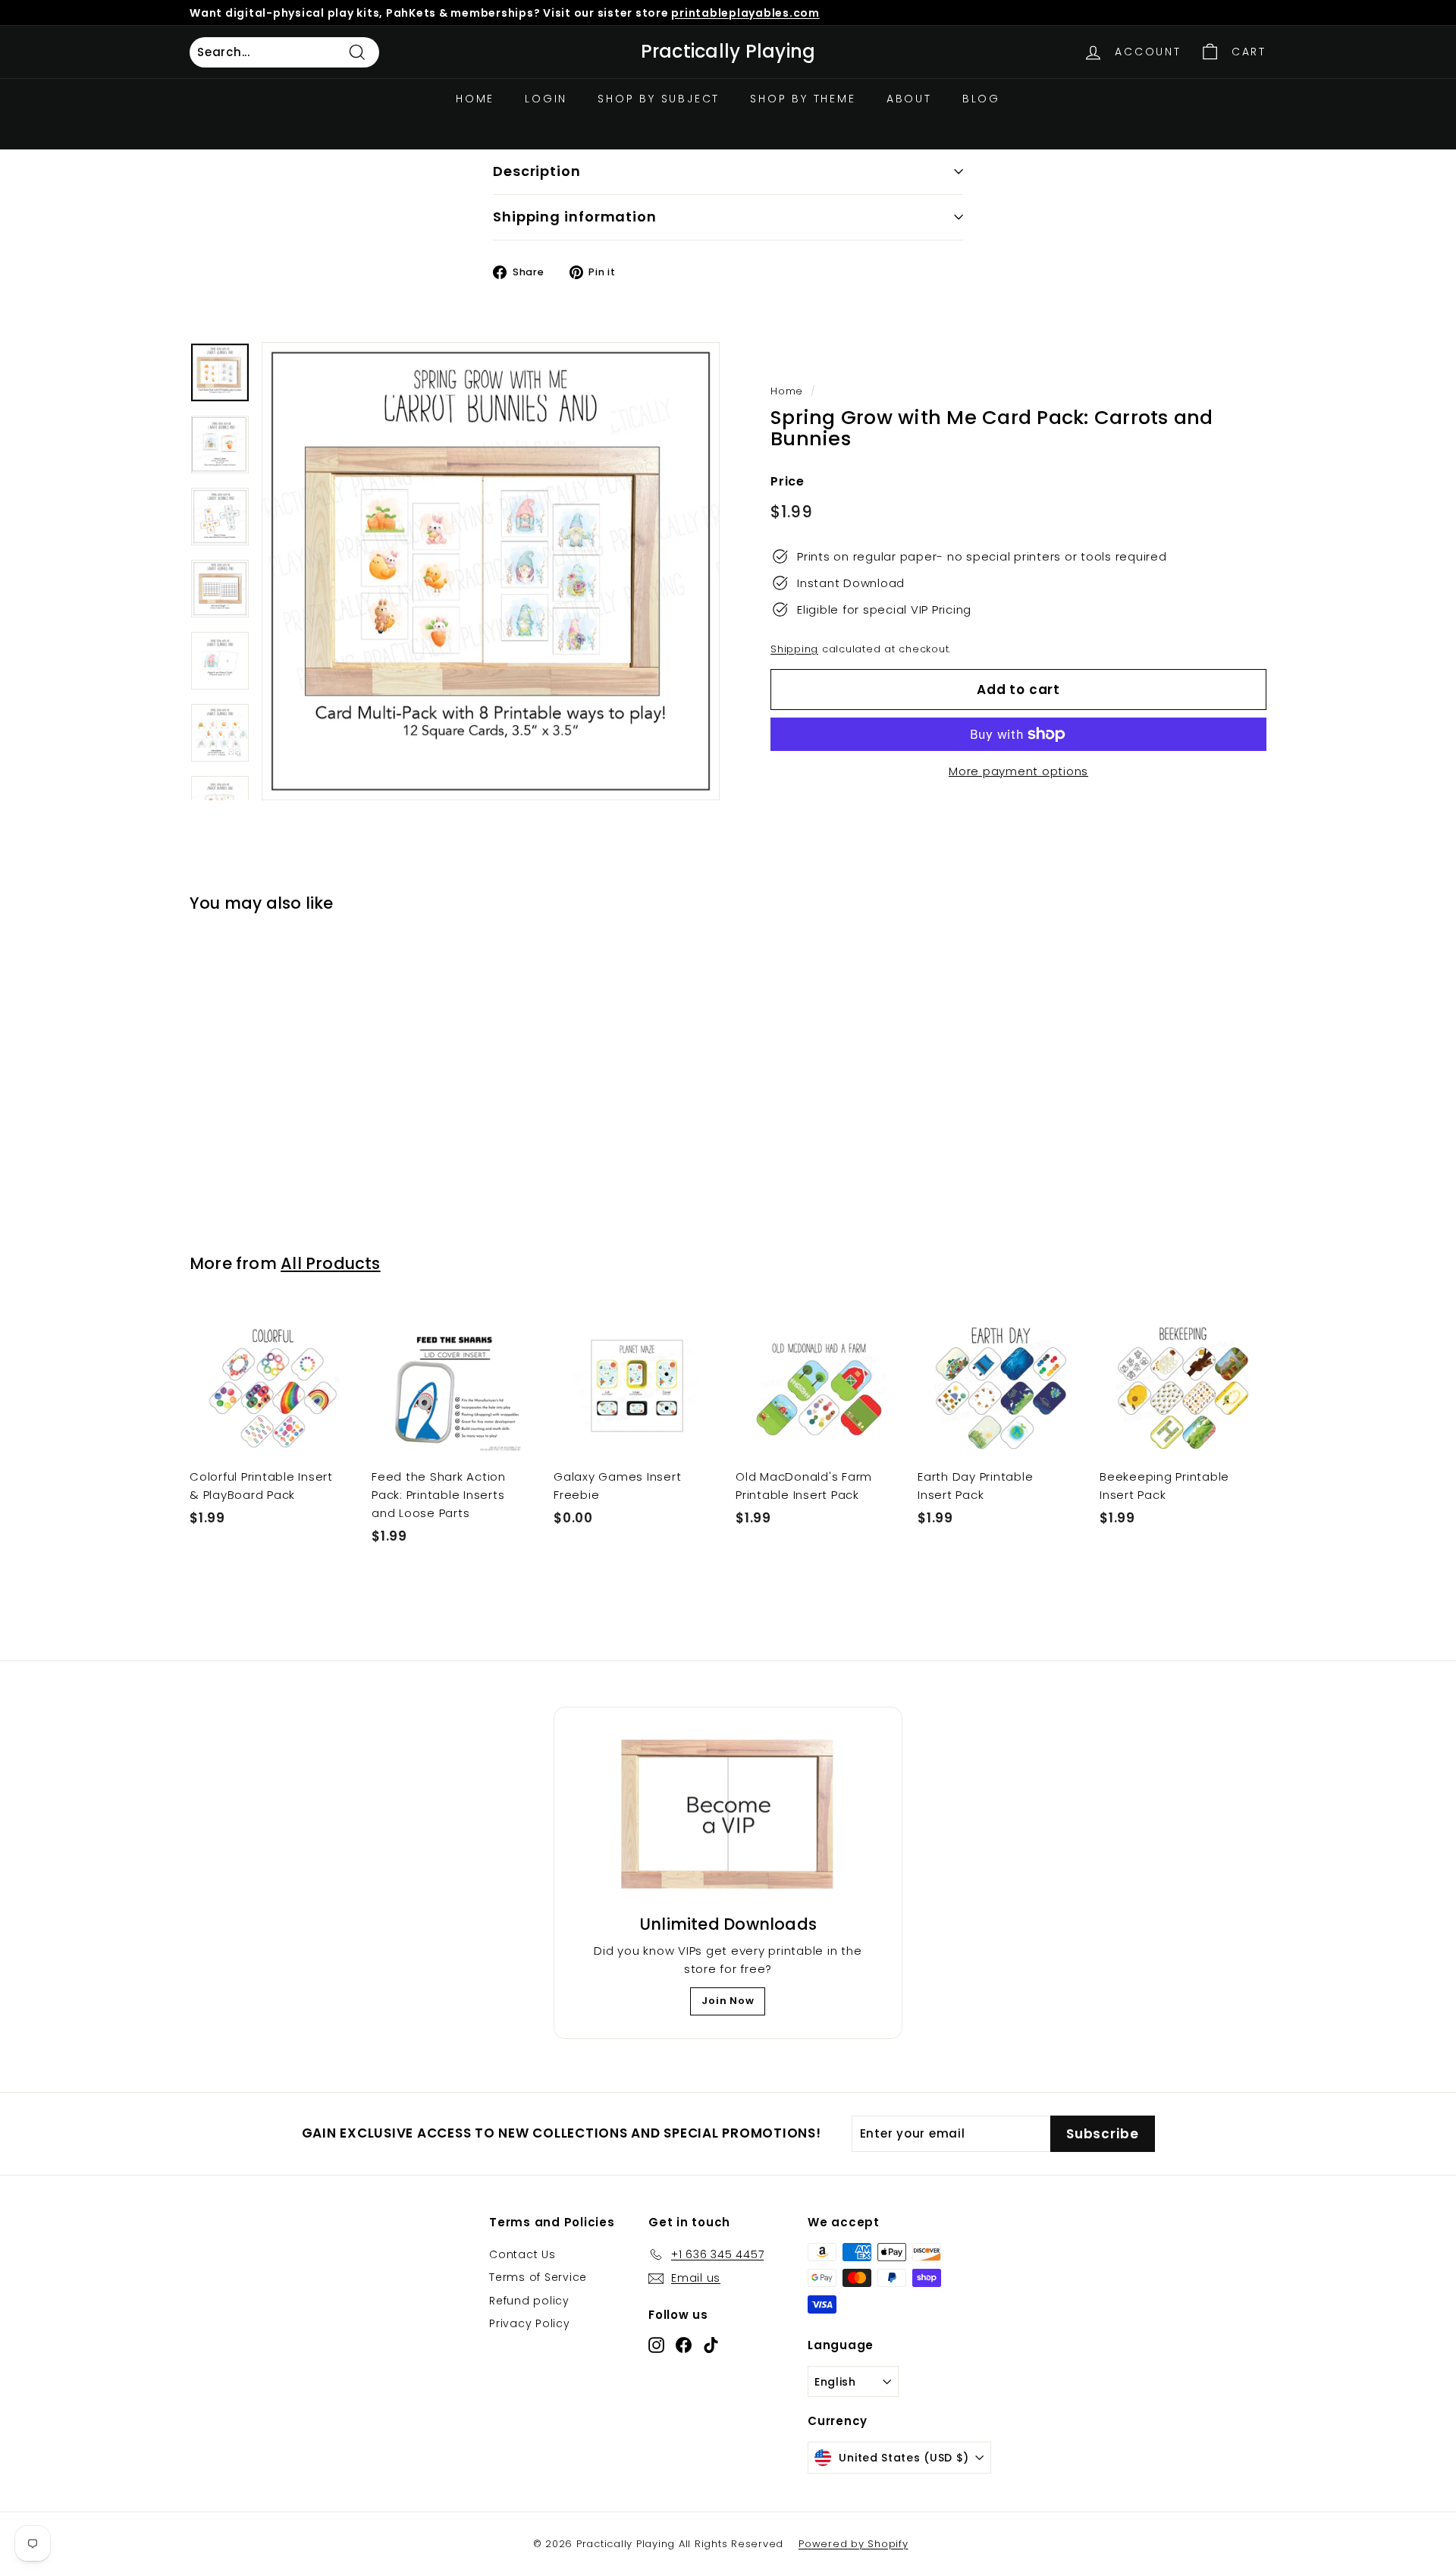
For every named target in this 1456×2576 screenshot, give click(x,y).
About (909, 99)
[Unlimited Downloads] (728, 1815)
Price (788, 481)
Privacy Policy (530, 2323)
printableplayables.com (745, 13)
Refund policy (529, 2301)
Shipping (794, 649)
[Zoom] (491, 571)
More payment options (1018, 771)
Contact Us (522, 2254)
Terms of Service (538, 2277)
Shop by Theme (803, 99)
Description (537, 171)
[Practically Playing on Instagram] (656, 2344)
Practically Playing (728, 52)
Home (475, 99)
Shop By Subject (659, 99)
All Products (331, 1263)
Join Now (728, 2001)
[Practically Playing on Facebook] (684, 2344)
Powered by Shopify (854, 2544)
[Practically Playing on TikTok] (711, 2344)
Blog (981, 99)
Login (546, 99)
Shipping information (575, 217)
